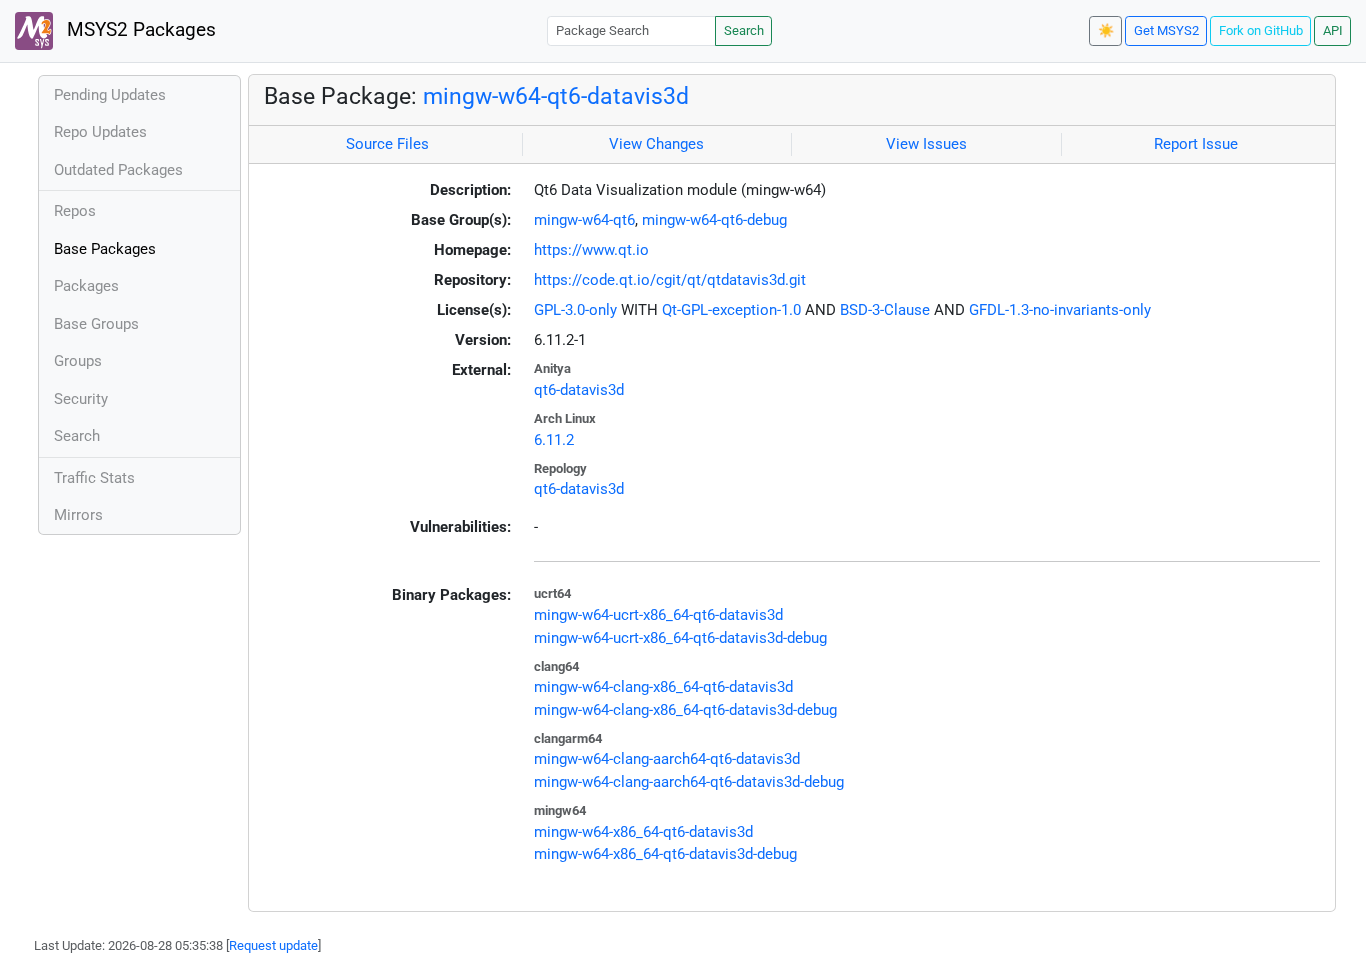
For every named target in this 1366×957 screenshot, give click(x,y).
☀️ (1106, 30)
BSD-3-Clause (885, 310)
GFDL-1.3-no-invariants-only (1060, 310)
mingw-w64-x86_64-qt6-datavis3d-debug (665, 854)
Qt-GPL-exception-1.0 (731, 310)
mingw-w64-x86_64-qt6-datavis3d (643, 832)
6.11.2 (554, 440)
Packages (86, 286)
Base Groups (96, 324)
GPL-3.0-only (575, 310)
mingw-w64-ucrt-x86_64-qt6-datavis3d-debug (680, 638)
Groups (78, 361)
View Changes (656, 144)
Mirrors (78, 515)
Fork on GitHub (1261, 30)
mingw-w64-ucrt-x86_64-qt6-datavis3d (658, 615)
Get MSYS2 (1166, 30)
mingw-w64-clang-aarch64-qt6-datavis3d (667, 759)
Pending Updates (110, 95)
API (1333, 30)
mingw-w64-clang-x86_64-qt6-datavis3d (663, 687)
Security (81, 399)
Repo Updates (100, 132)
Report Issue (1196, 144)
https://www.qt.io (591, 250)
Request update (273, 945)
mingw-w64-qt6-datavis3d (556, 96)
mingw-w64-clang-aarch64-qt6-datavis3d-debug (689, 782)
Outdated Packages (118, 170)
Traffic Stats (94, 478)
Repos (75, 211)
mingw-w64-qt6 (584, 220)
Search (744, 30)
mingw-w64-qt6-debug (714, 220)
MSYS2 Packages (139, 30)
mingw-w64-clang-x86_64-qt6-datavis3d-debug (685, 710)
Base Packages (105, 249)
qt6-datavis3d (579, 390)
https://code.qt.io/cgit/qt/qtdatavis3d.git (670, 280)
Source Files (387, 144)
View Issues (926, 144)
